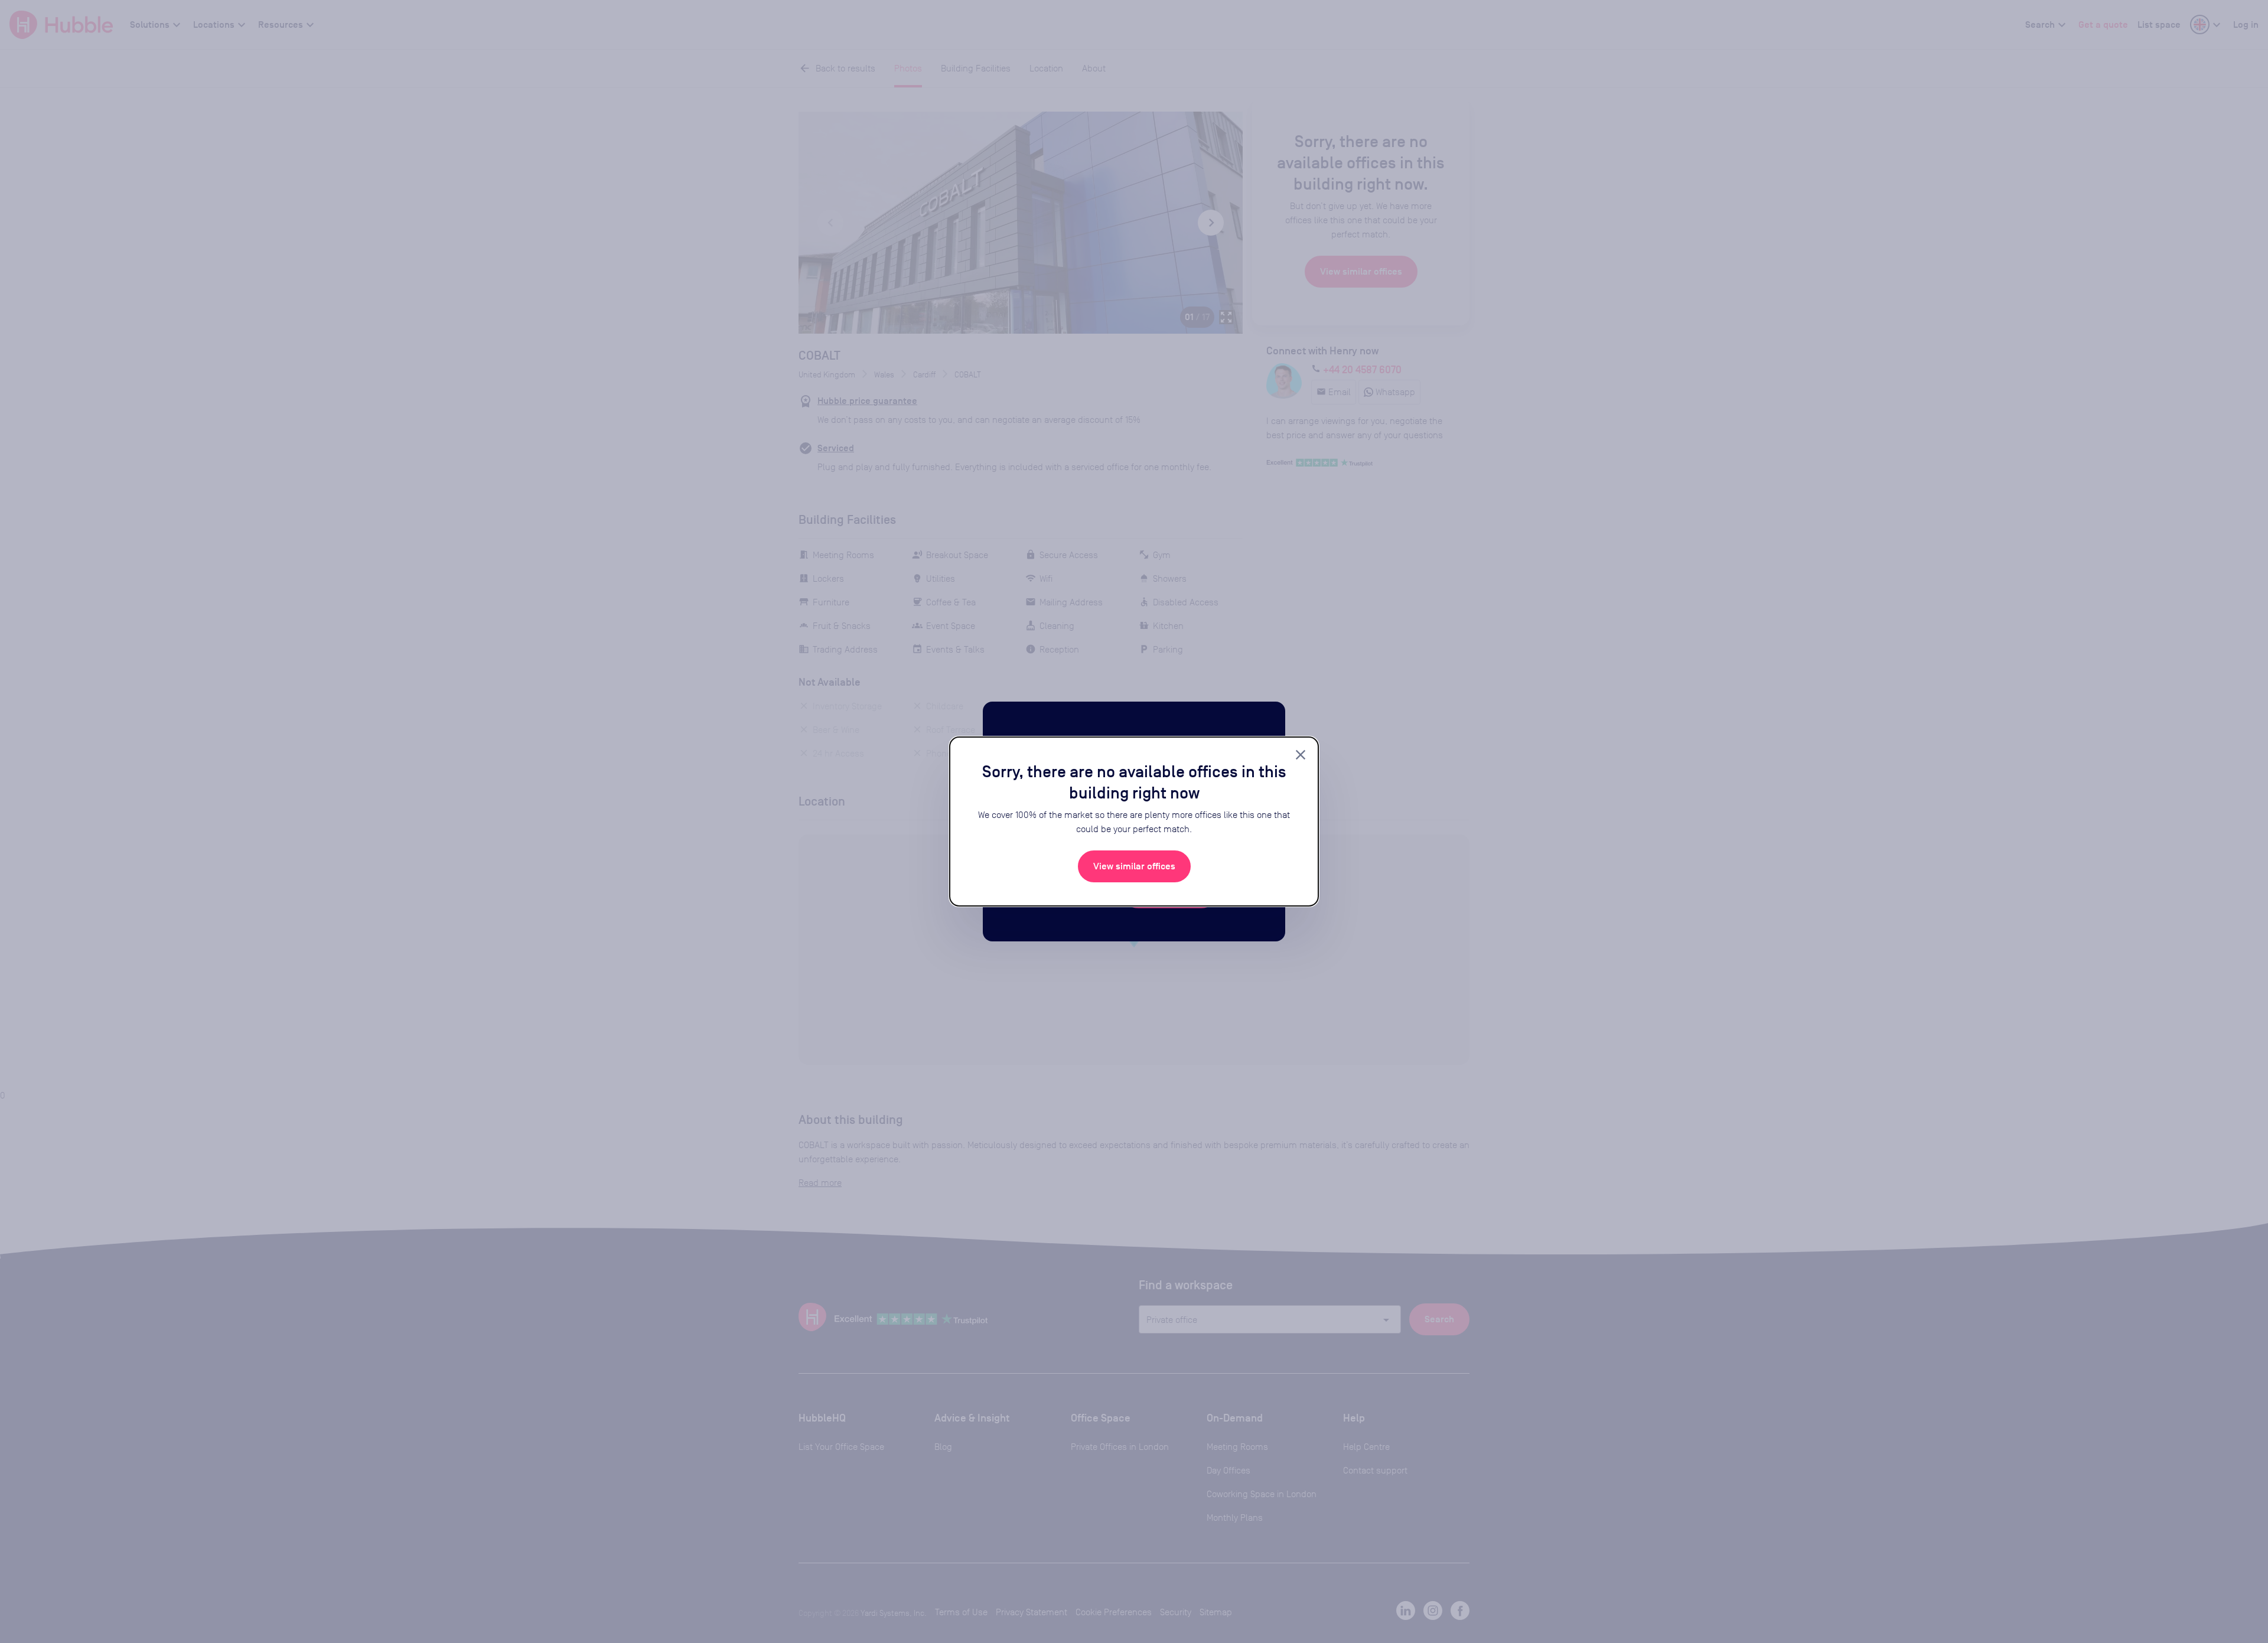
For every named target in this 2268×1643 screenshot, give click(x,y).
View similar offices (1134, 866)
